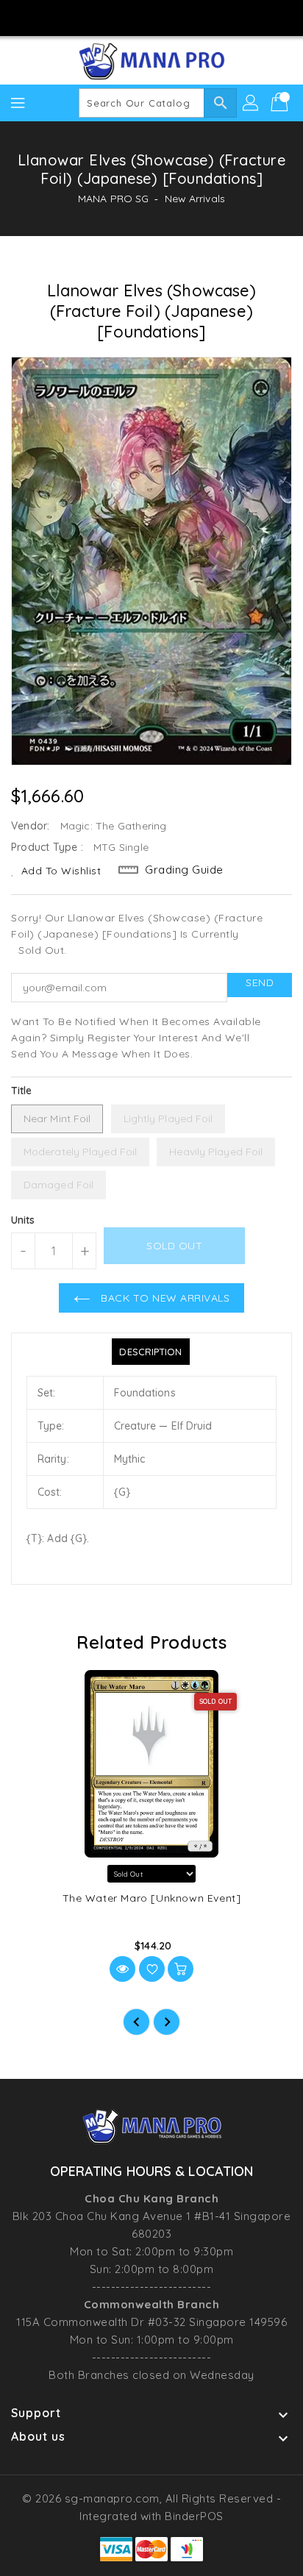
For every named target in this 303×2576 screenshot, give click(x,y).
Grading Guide (184, 870)
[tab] (150, 1352)
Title (22, 1091)
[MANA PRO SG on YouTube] (165, 17)
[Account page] (252, 103)
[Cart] (281, 103)
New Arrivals (195, 199)
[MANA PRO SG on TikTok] (193, 17)
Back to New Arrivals (164, 1298)
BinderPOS (194, 2516)
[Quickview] (122, 1969)
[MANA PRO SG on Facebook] (110, 17)
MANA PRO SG (113, 199)
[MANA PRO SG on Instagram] (138, 17)
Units (23, 1220)
